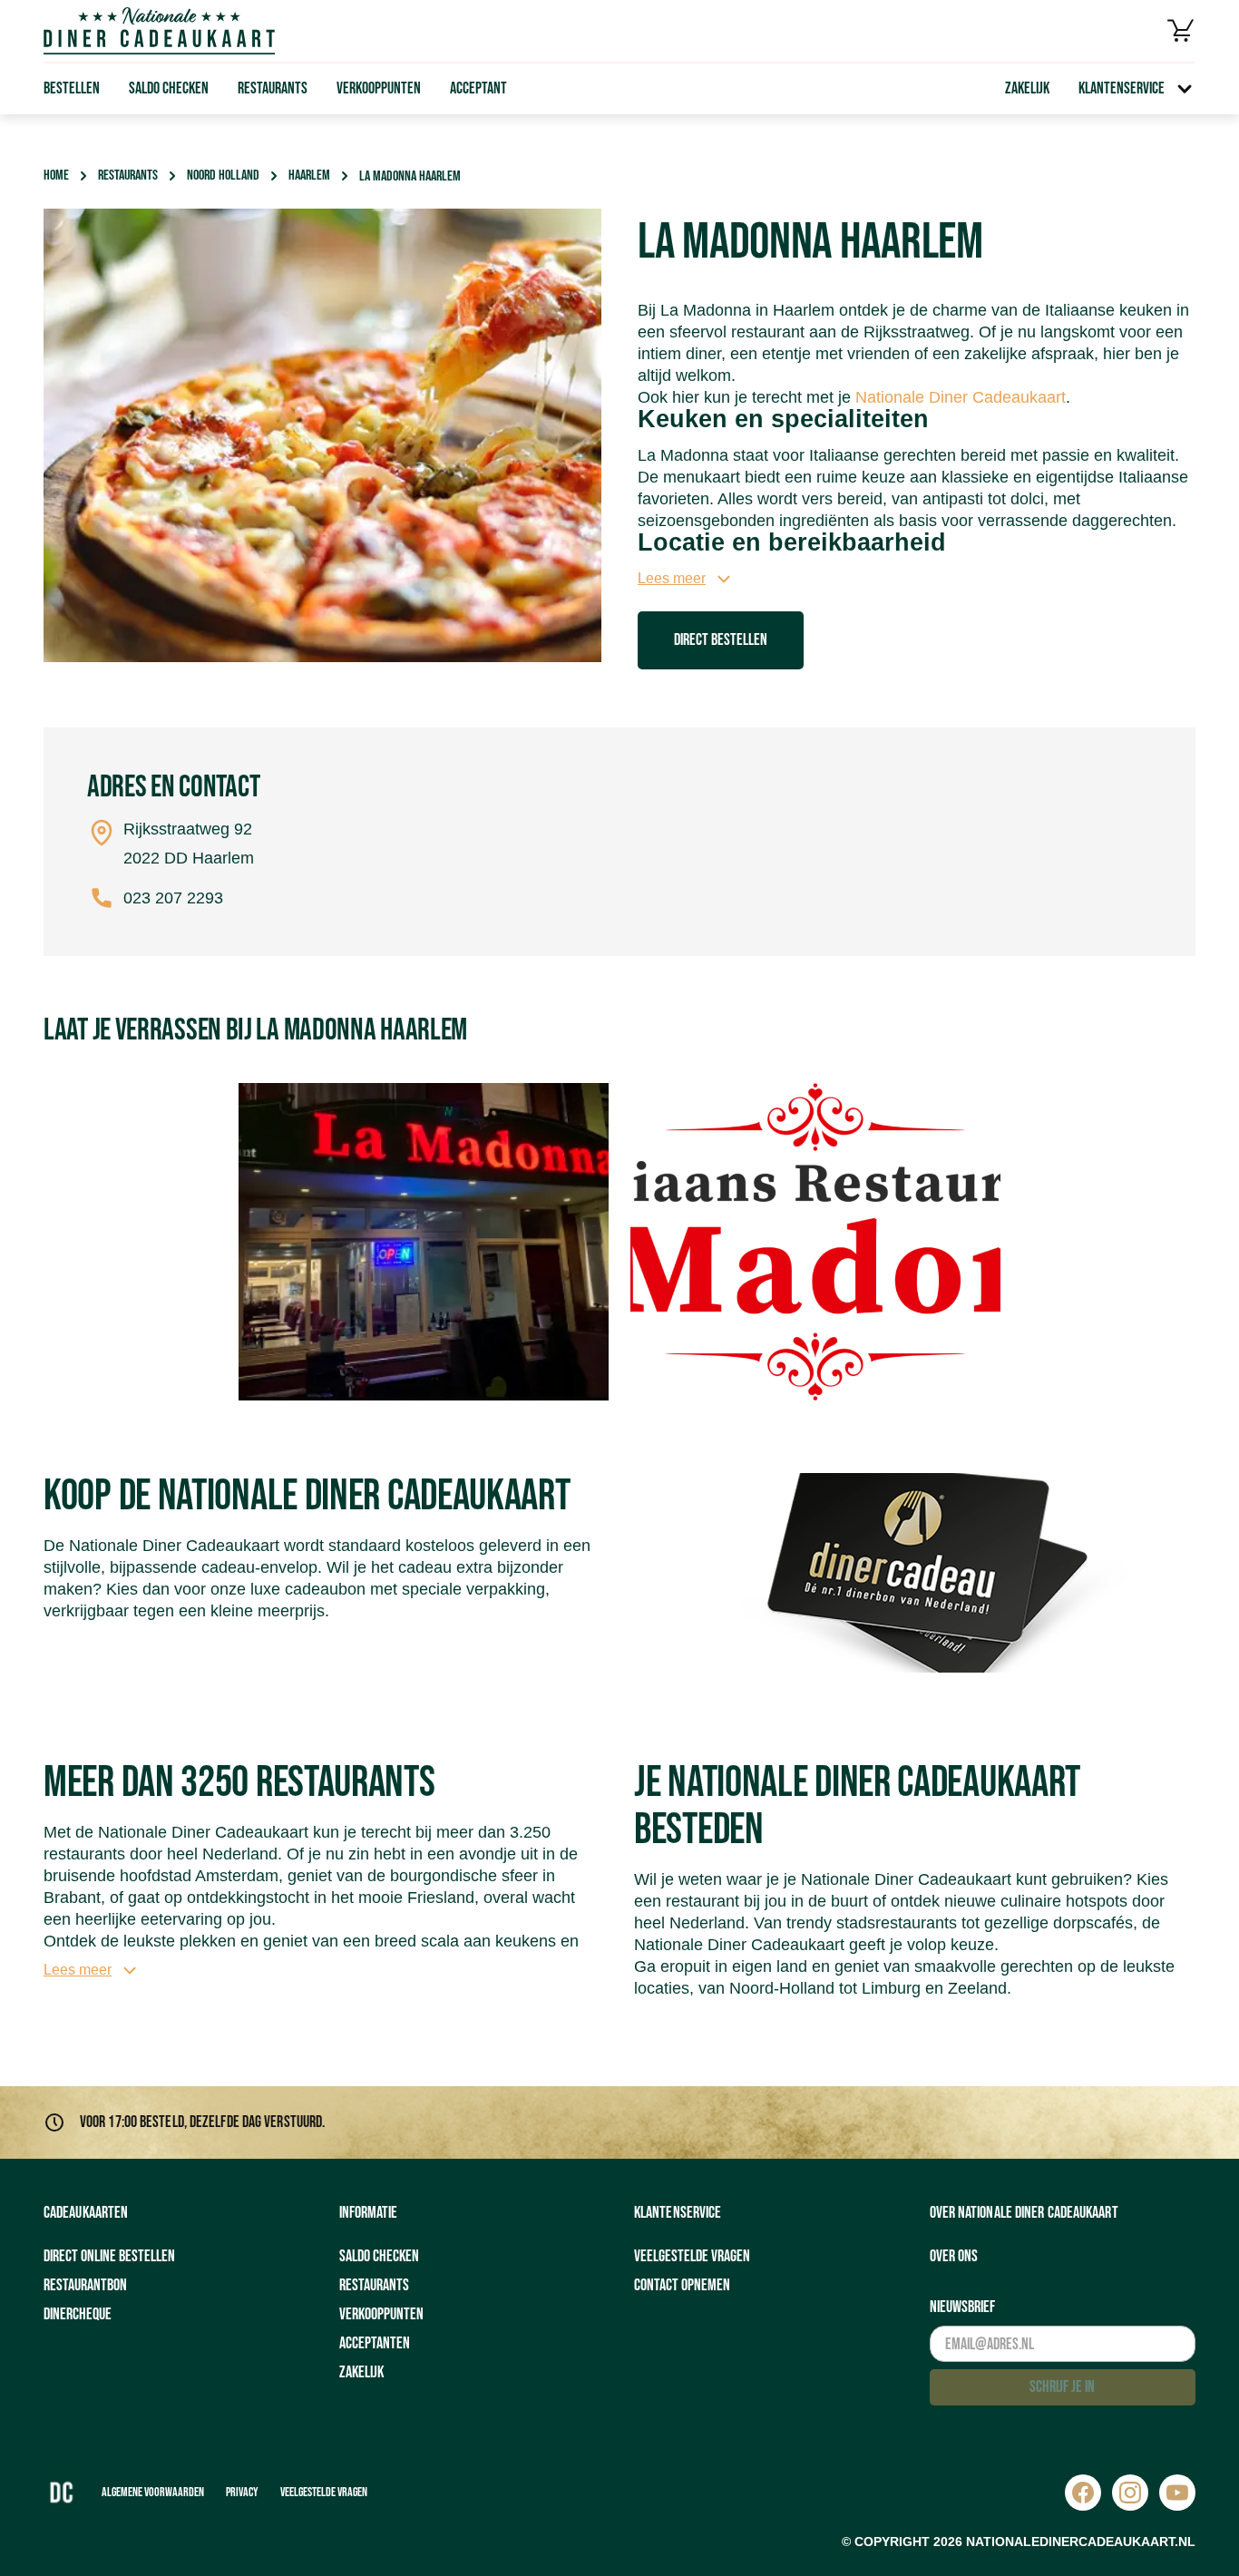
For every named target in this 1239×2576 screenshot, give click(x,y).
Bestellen (72, 88)
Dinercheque (78, 2314)
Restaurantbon (85, 2285)
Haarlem (309, 176)
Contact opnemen (682, 2285)
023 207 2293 (173, 898)
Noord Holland (223, 176)
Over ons (954, 2256)
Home (56, 176)
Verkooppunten (379, 88)
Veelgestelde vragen (692, 2256)
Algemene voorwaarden (153, 2492)
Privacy (242, 2492)
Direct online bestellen (109, 2256)
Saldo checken (169, 88)
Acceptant (478, 88)
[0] (1181, 31)
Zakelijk (1027, 88)
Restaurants (273, 88)
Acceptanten (375, 2343)
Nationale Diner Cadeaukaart (961, 397)
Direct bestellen (721, 640)
